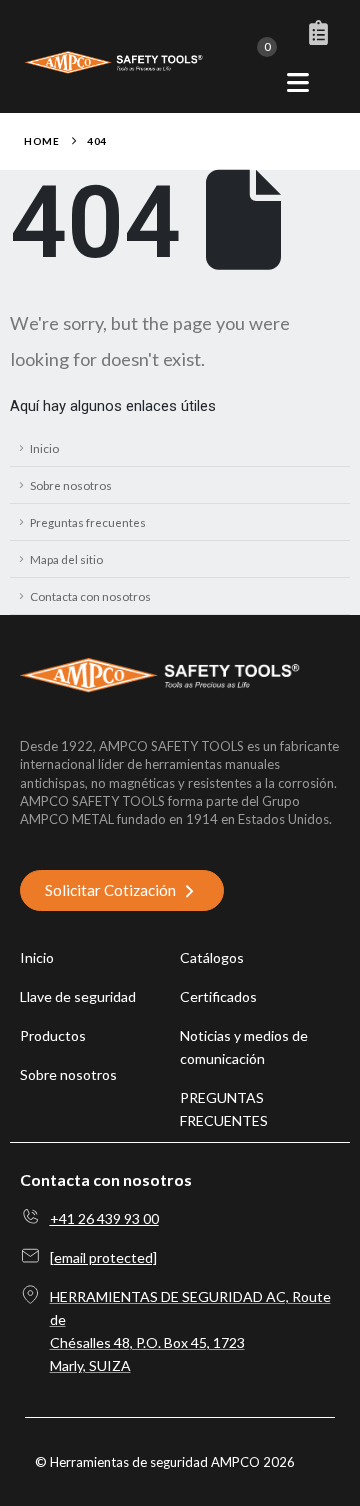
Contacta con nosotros (90, 596)
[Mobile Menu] (298, 82)
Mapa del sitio (66, 559)
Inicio (44, 448)
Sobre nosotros (71, 485)
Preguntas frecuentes (88, 522)
